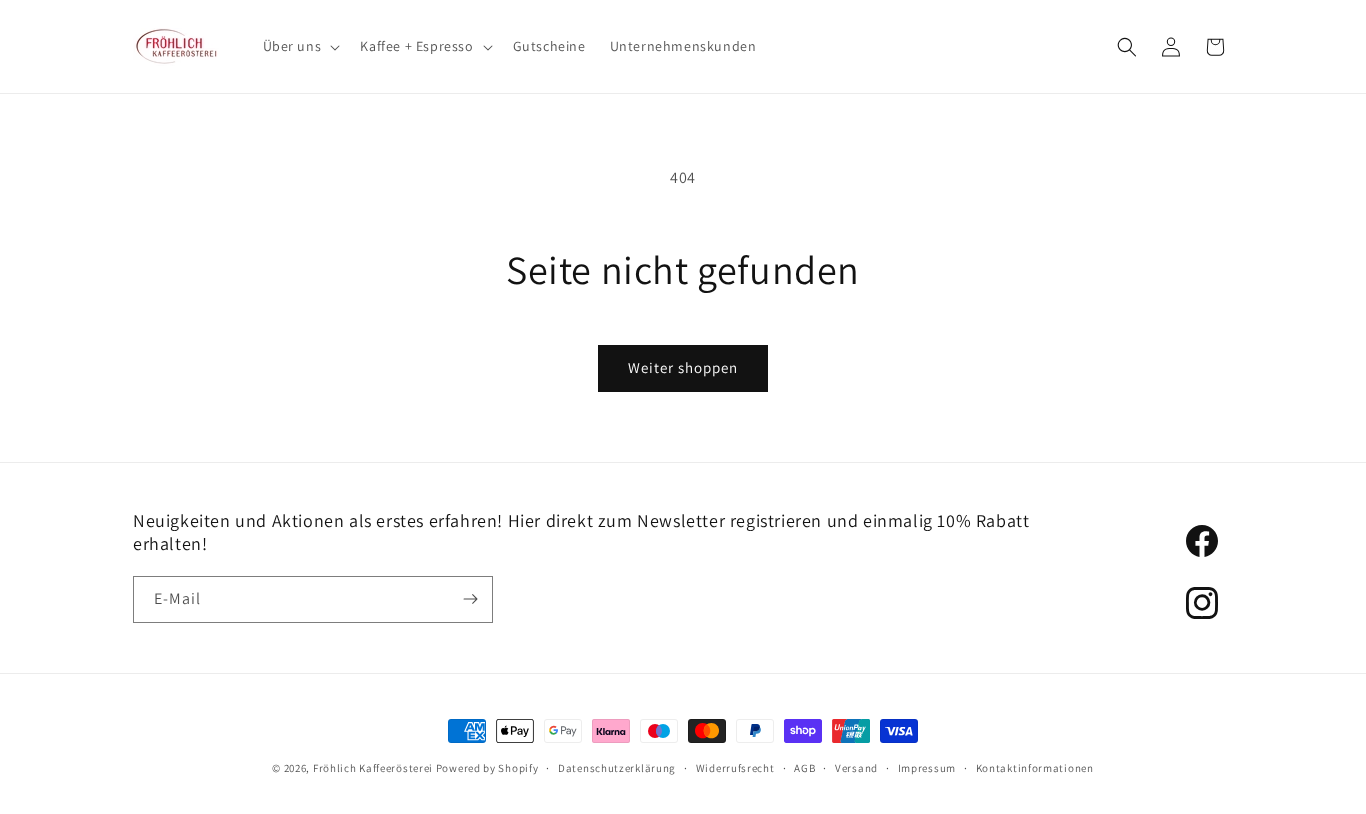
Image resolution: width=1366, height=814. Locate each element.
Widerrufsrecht (735, 768)
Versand (856, 768)
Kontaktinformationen (1035, 768)
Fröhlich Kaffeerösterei (373, 768)
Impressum (927, 768)
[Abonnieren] (470, 599)
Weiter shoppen (683, 367)
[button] (300, 46)
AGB (804, 768)
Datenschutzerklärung (617, 768)
